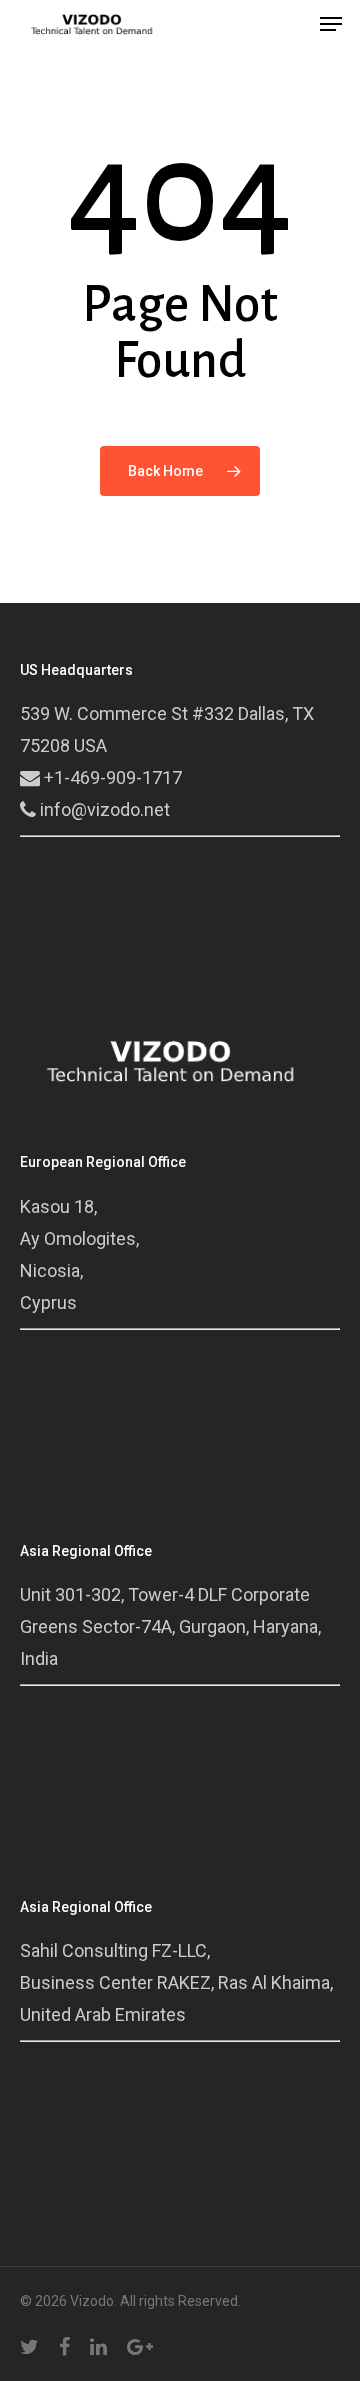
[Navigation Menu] (331, 24)
